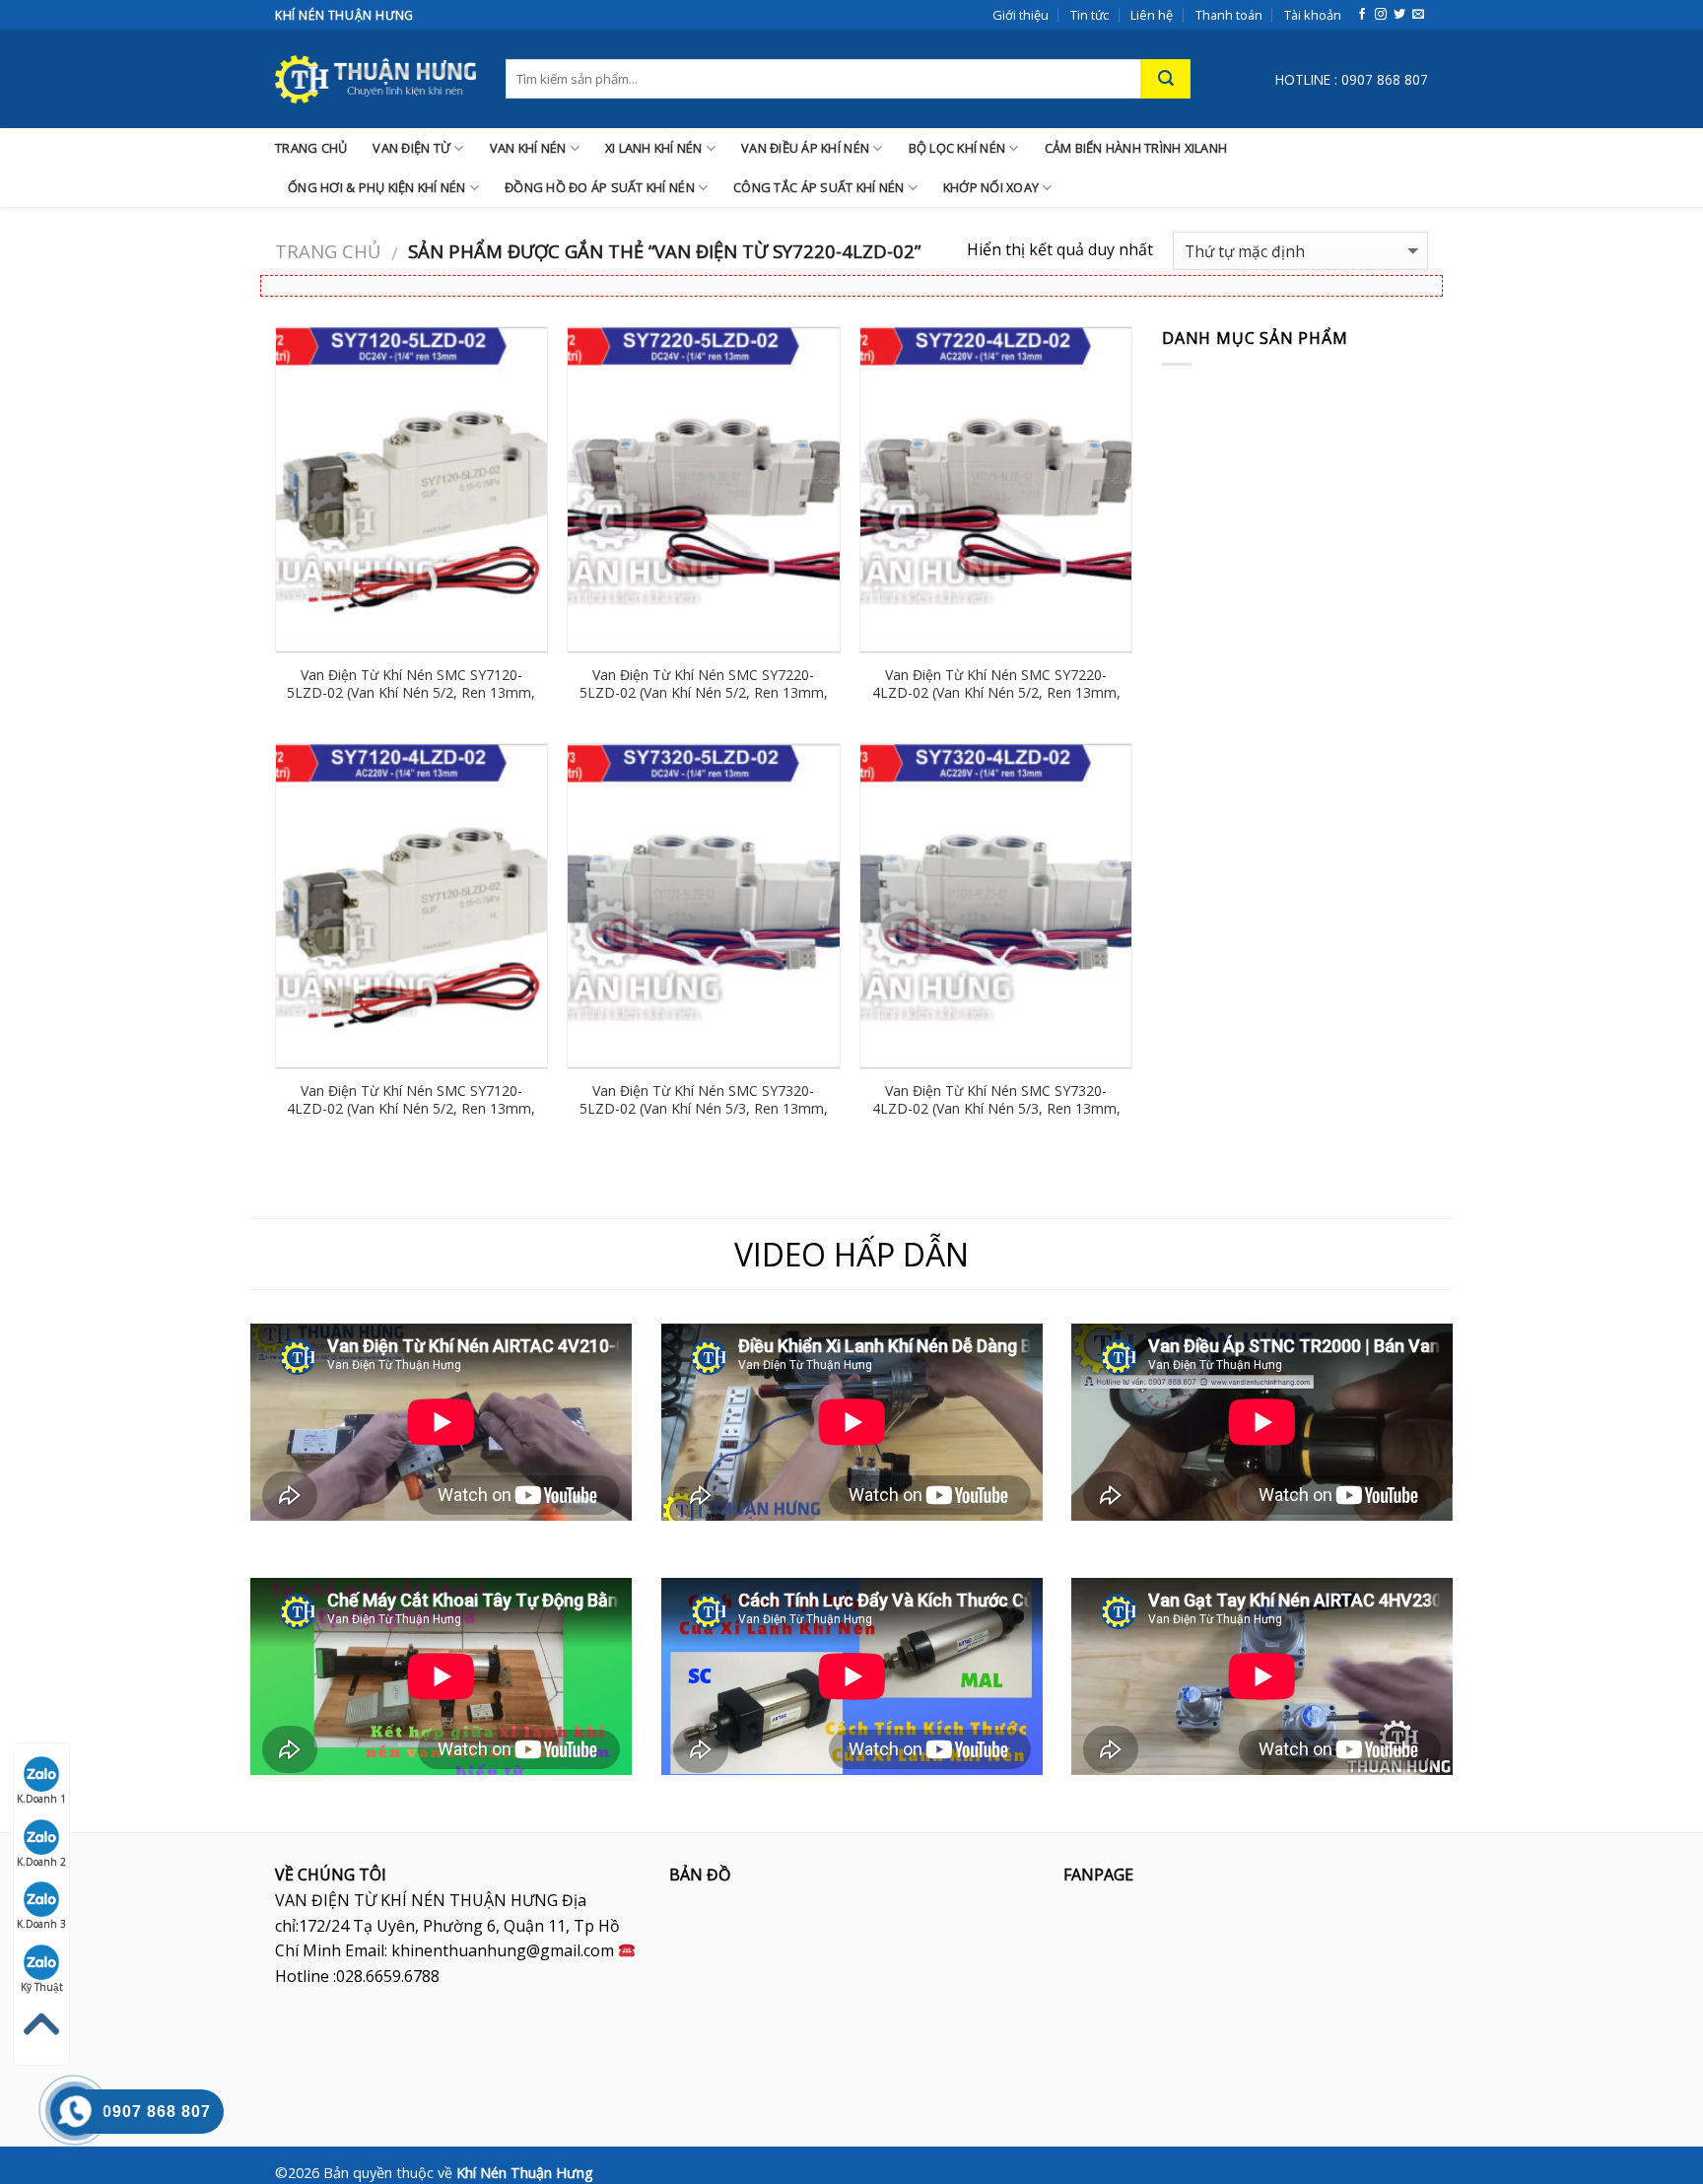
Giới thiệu (1021, 15)
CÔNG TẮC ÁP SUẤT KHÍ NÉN (818, 187)
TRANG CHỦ (311, 148)
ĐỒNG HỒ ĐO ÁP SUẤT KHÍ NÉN (600, 187)
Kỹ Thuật (42, 1987)
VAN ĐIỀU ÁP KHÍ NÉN (805, 148)
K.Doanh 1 (41, 1799)
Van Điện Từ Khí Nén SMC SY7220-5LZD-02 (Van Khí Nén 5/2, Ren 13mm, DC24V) (704, 693)
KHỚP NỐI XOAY (991, 187)
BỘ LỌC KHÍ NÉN (957, 148)
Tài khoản (1313, 15)
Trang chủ (328, 251)
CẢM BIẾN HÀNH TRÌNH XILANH (1136, 148)
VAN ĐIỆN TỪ (411, 148)
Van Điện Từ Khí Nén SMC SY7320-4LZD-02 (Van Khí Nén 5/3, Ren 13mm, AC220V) (996, 1109)
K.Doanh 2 (41, 1862)
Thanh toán (1229, 15)
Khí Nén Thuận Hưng (525, 2173)
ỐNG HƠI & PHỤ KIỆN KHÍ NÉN (377, 187)
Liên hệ (1152, 15)
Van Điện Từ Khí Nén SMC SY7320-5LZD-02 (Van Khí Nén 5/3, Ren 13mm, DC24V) (704, 1109)
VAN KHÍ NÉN (528, 148)
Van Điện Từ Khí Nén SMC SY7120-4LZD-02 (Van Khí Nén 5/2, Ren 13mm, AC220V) (411, 1109)
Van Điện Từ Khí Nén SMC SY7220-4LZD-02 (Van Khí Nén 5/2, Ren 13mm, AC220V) (996, 693)
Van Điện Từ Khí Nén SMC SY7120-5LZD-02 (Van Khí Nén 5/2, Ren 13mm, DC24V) (411, 693)
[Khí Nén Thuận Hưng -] (375, 79)
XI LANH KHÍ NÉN (654, 148)
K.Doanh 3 (41, 1924)
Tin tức (1090, 15)
